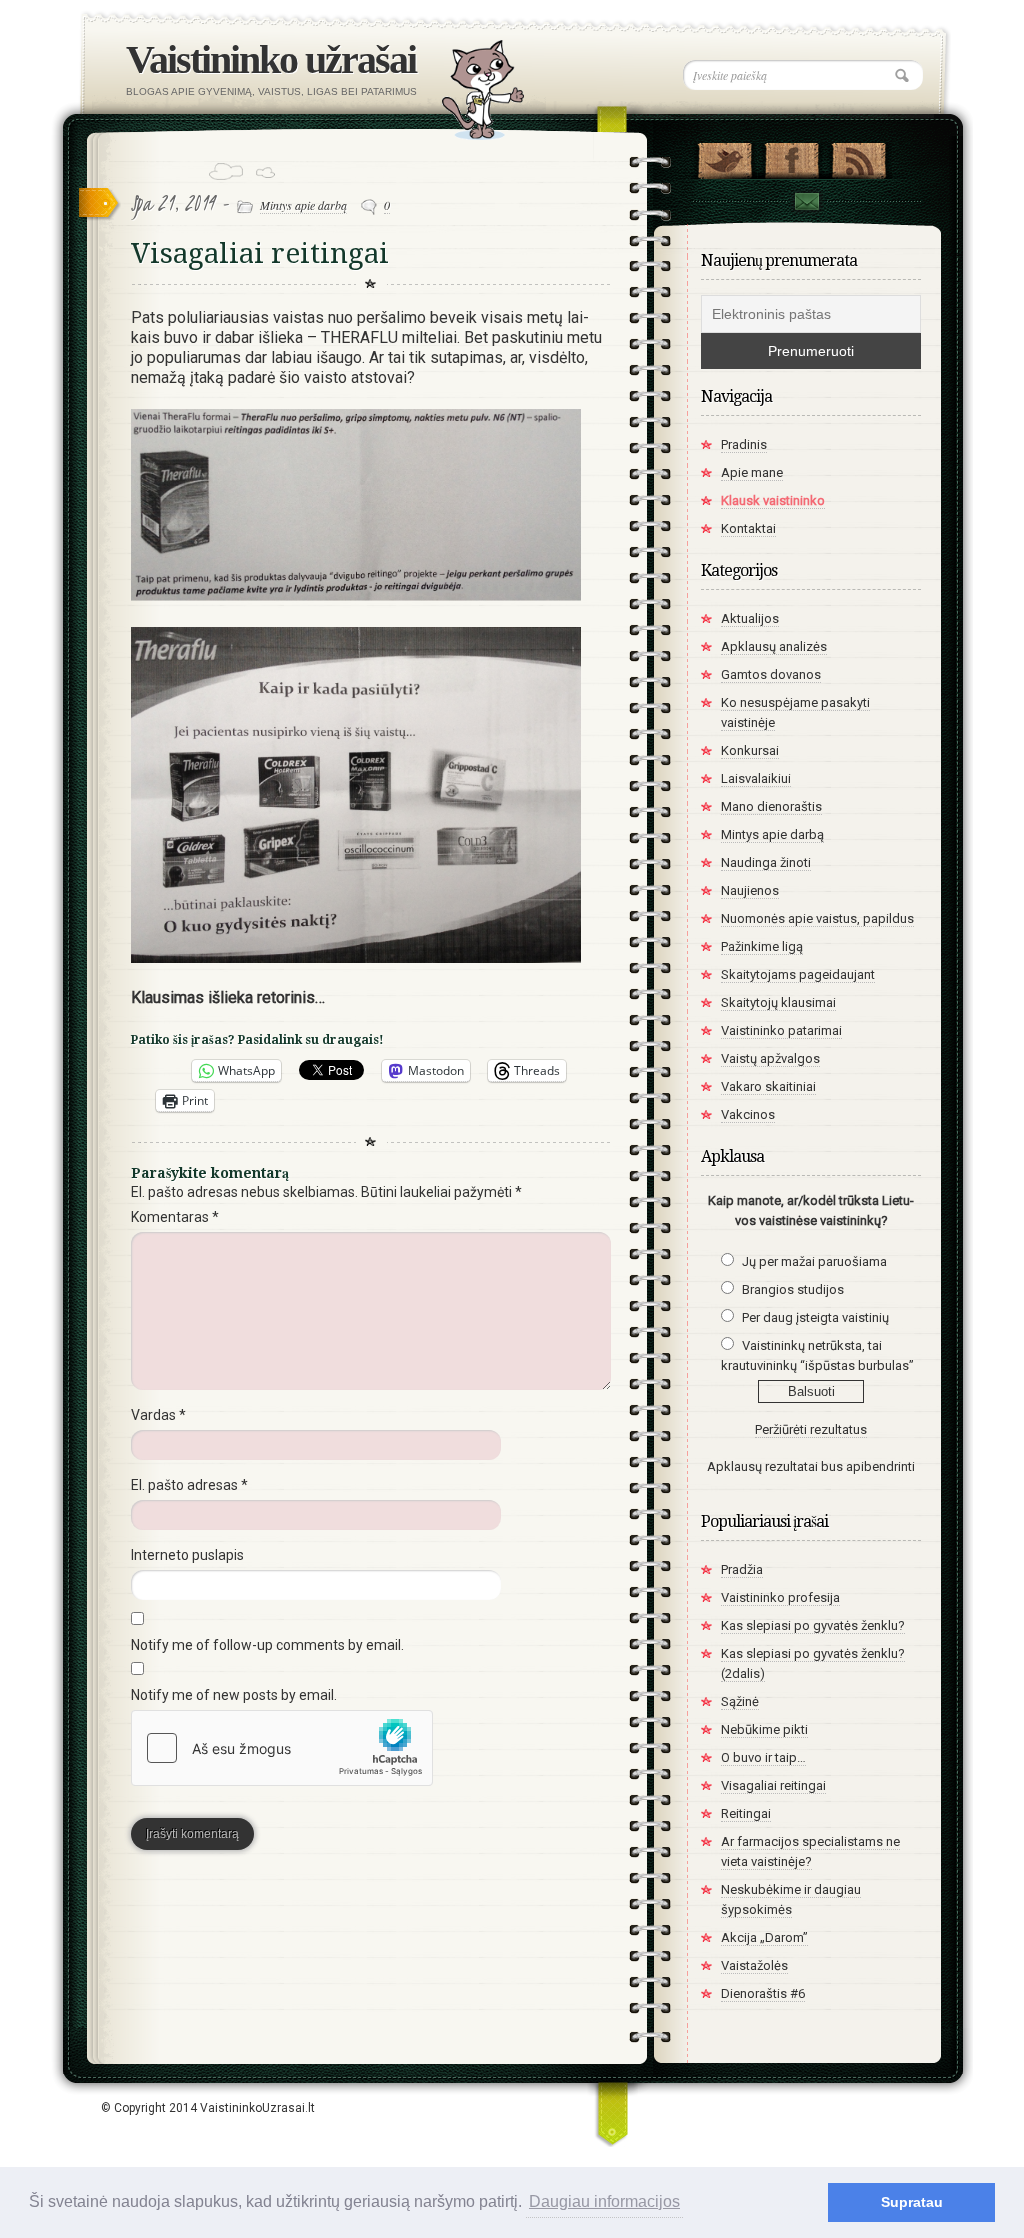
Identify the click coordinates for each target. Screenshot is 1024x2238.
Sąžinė (740, 1701)
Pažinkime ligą (762, 946)
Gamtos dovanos (771, 674)
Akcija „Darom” (764, 1937)
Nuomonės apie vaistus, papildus (817, 918)
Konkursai (750, 750)
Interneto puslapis (187, 1555)
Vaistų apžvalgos (770, 1058)
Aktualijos (750, 618)
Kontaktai (806, 204)
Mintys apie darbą (303, 205)
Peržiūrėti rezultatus (811, 1429)
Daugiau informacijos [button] (604, 2201)
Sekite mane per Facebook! (791, 156)
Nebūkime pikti (764, 1729)
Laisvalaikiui (756, 778)
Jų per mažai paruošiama (814, 1261)
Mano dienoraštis (771, 806)
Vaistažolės (754, 1965)
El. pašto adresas (189, 1485)
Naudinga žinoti (766, 862)
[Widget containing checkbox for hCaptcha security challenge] (282, 1748)
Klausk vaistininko (773, 500)
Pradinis (744, 444)
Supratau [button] (912, 2202)
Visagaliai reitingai (260, 253)
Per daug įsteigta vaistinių (815, 1317)
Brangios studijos (793, 1289)
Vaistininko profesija (780, 1597)
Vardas (158, 1415)
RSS (858, 156)
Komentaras (175, 1217)
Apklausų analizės (774, 646)
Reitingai (746, 1813)
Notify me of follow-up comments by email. (267, 1645)
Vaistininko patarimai (781, 1030)
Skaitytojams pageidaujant (798, 974)
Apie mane (752, 472)
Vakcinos (748, 1114)
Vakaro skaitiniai (768, 1086)
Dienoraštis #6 (763, 1993)
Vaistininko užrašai (271, 59)
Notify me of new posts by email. (234, 1695)
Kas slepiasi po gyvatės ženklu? (813, 1625)
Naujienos (750, 890)
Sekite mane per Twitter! (724, 156)
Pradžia (742, 1569)
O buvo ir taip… (763, 1757)
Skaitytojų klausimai (778, 1002)
